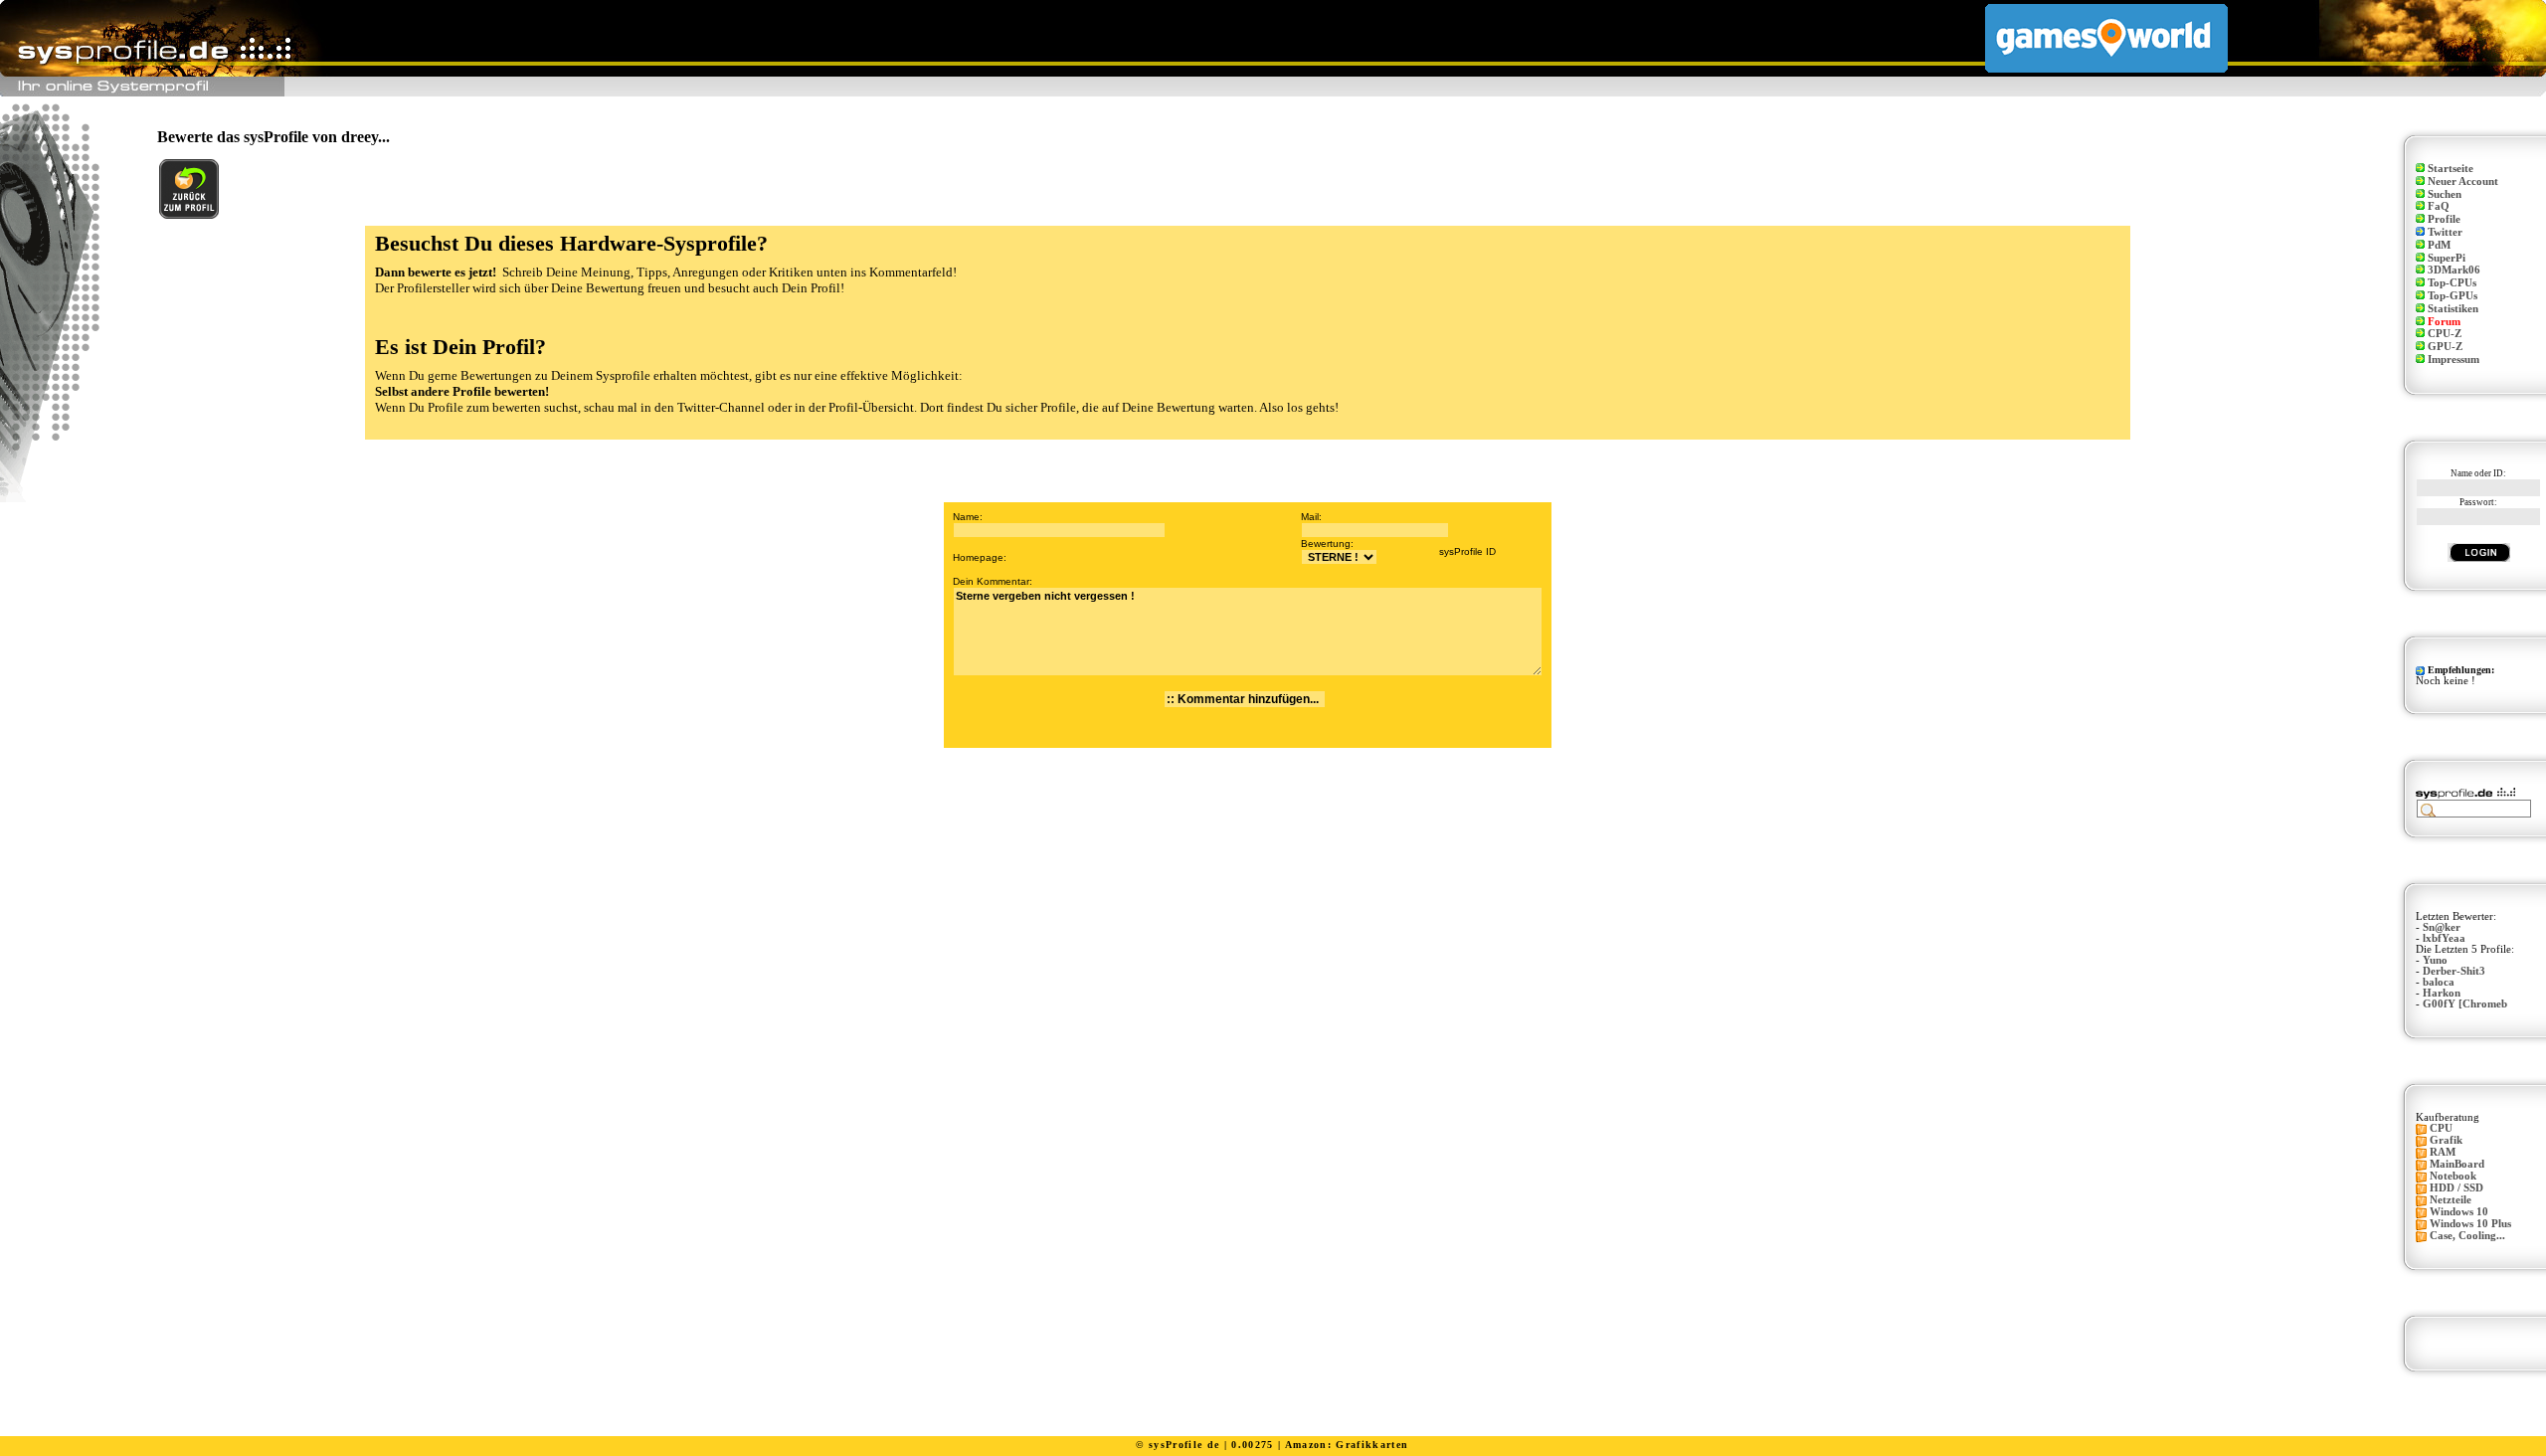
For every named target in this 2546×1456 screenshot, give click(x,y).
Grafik (2446, 1140)
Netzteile (2451, 1200)
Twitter (2445, 232)
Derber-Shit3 (2454, 971)
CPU (2441, 1128)
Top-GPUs (2453, 296)
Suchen (2445, 194)
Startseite (2451, 169)
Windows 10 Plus (2470, 1224)
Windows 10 (2459, 1212)
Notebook (2453, 1176)
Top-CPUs (2452, 283)
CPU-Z (2445, 334)
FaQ (2439, 206)
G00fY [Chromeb (2465, 1004)
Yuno (2435, 960)
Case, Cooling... (2467, 1236)
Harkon (2442, 993)
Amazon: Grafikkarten (1347, 1445)
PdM (2439, 245)
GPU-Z (2445, 347)
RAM (2443, 1152)
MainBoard (2457, 1164)
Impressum (2454, 360)
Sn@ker (2442, 927)
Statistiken (2453, 309)
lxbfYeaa (2444, 938)
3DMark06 (2454, 270)
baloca (2439, 982)
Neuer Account (2463, 182)
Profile (2444, 219)
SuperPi (2447, 258)
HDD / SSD (2456, 1188)
